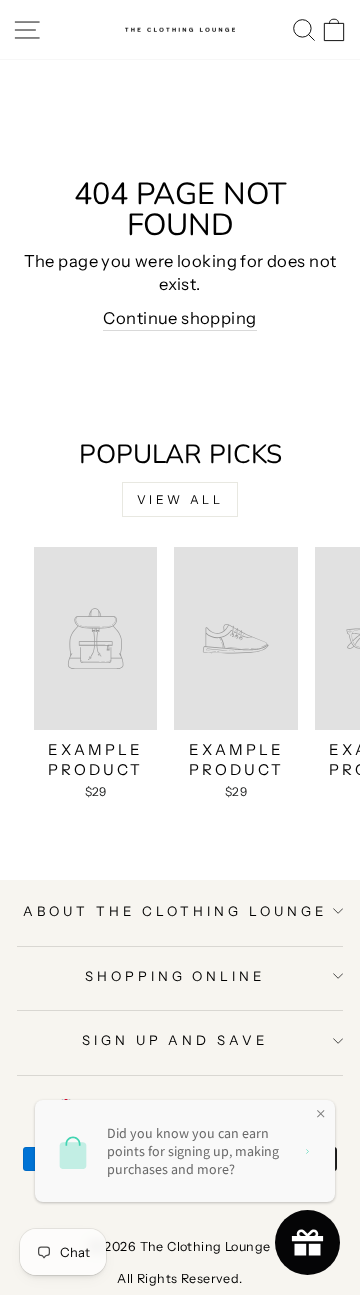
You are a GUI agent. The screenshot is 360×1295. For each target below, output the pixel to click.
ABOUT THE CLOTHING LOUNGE (174, 911)
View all (180, 499)
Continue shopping (179, 318)
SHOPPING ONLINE (175, 976)
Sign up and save (175, 1040)
